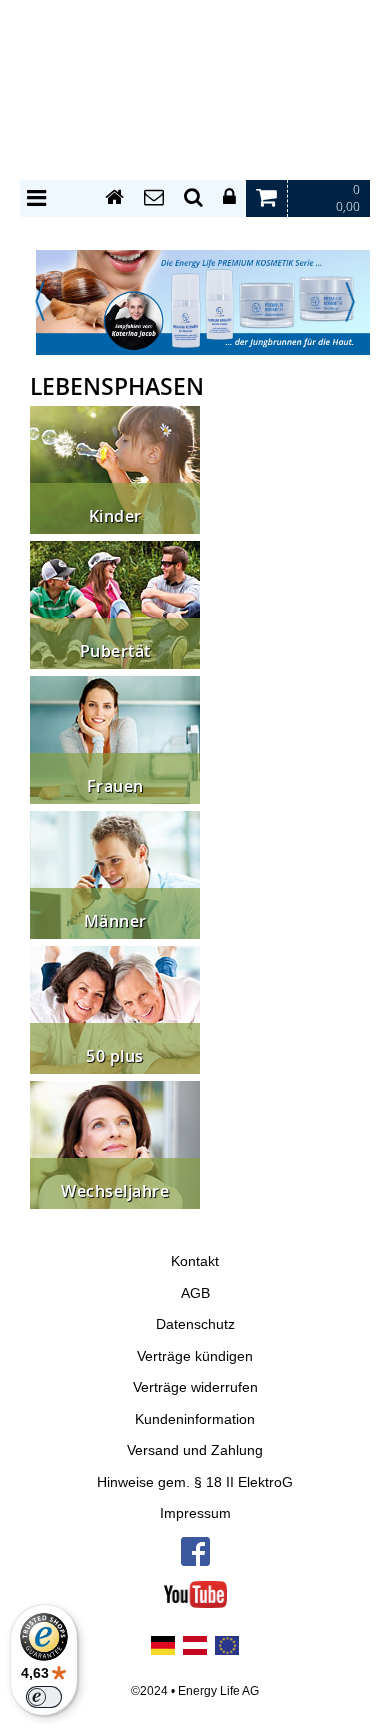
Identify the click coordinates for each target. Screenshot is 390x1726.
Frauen (115, 786)
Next (350, 301)
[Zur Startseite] (114, 198)
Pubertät (115, 651)
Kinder (115, 516)
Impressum (195, 1513)
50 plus (115, 1056)
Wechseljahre (115, 1191)
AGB (195, 1293)
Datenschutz (195, 1324)
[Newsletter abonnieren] (154, 198)
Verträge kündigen (195, 1356)
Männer (115, 921)
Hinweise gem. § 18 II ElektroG (195, 1482)
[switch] (44, 1697)
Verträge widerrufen (195, 1387)
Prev (40, 301)
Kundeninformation (195, 1419)
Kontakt (195, 1261)
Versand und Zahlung (195, 1450)
